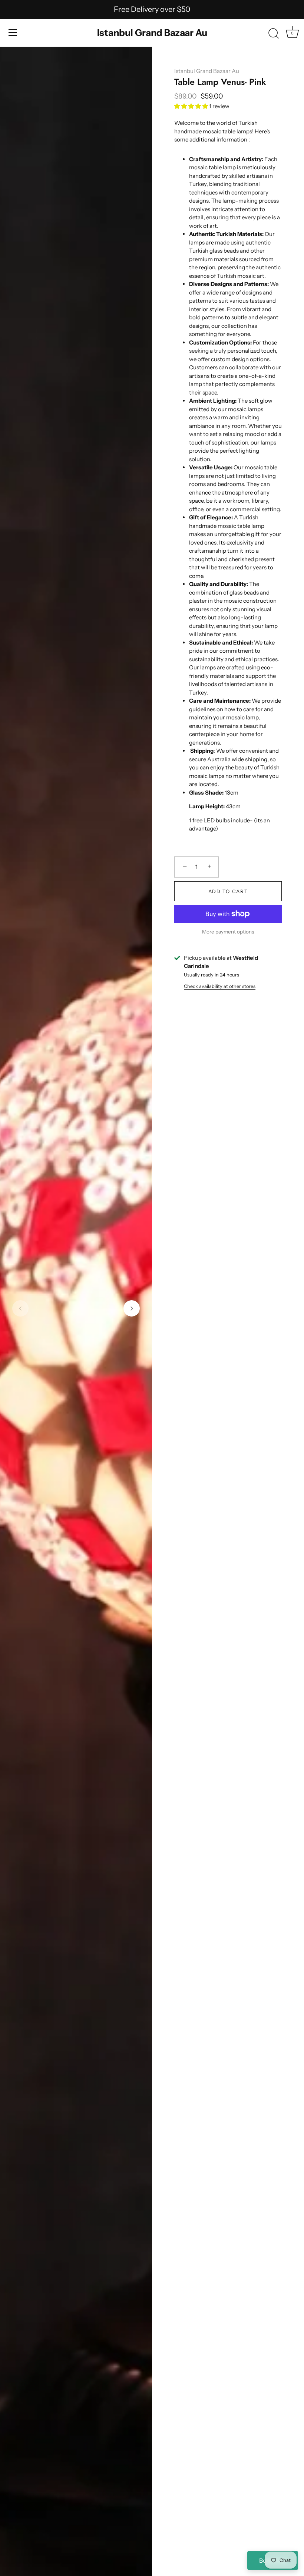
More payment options (228, 932)
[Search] (274, 34)
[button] (20, 1308)
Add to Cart (228, 891)
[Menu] (13, 33)
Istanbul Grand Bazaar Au (152, 33)
